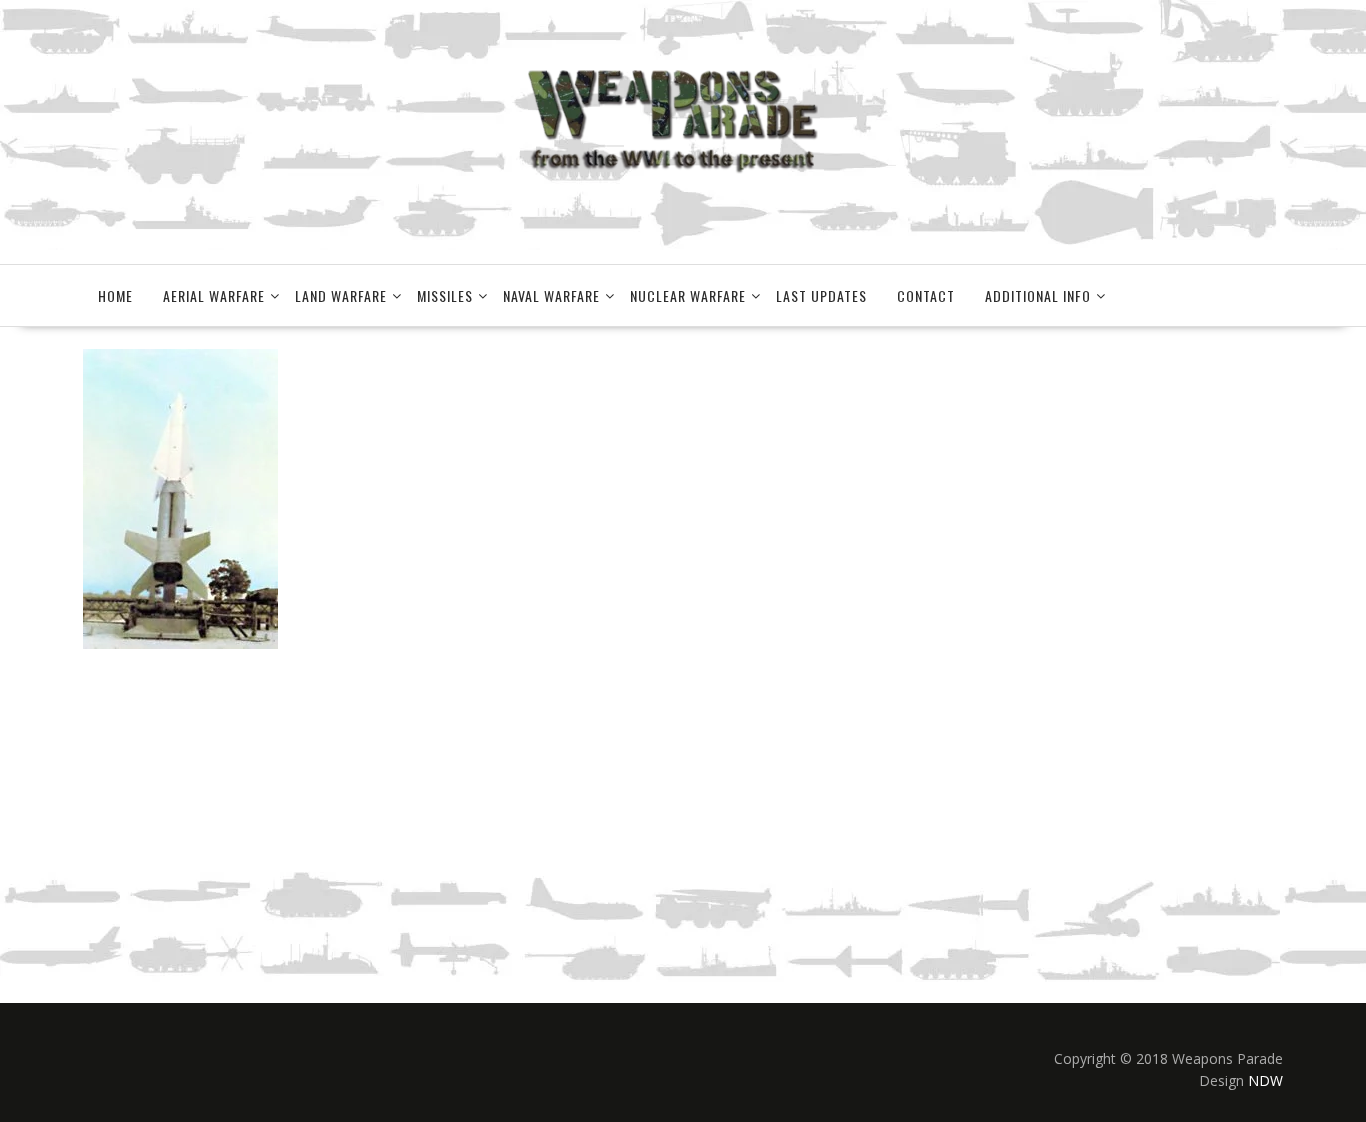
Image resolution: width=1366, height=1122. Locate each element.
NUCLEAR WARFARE (688, 295)
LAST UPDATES (821, 295)
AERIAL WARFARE (214, 295)
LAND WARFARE (341, 295)
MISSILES (445, 295)
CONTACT (926, 295)
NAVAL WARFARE (551, 295)
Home (115, 295)
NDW (1265, 1080)
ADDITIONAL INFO (1038, 295)
